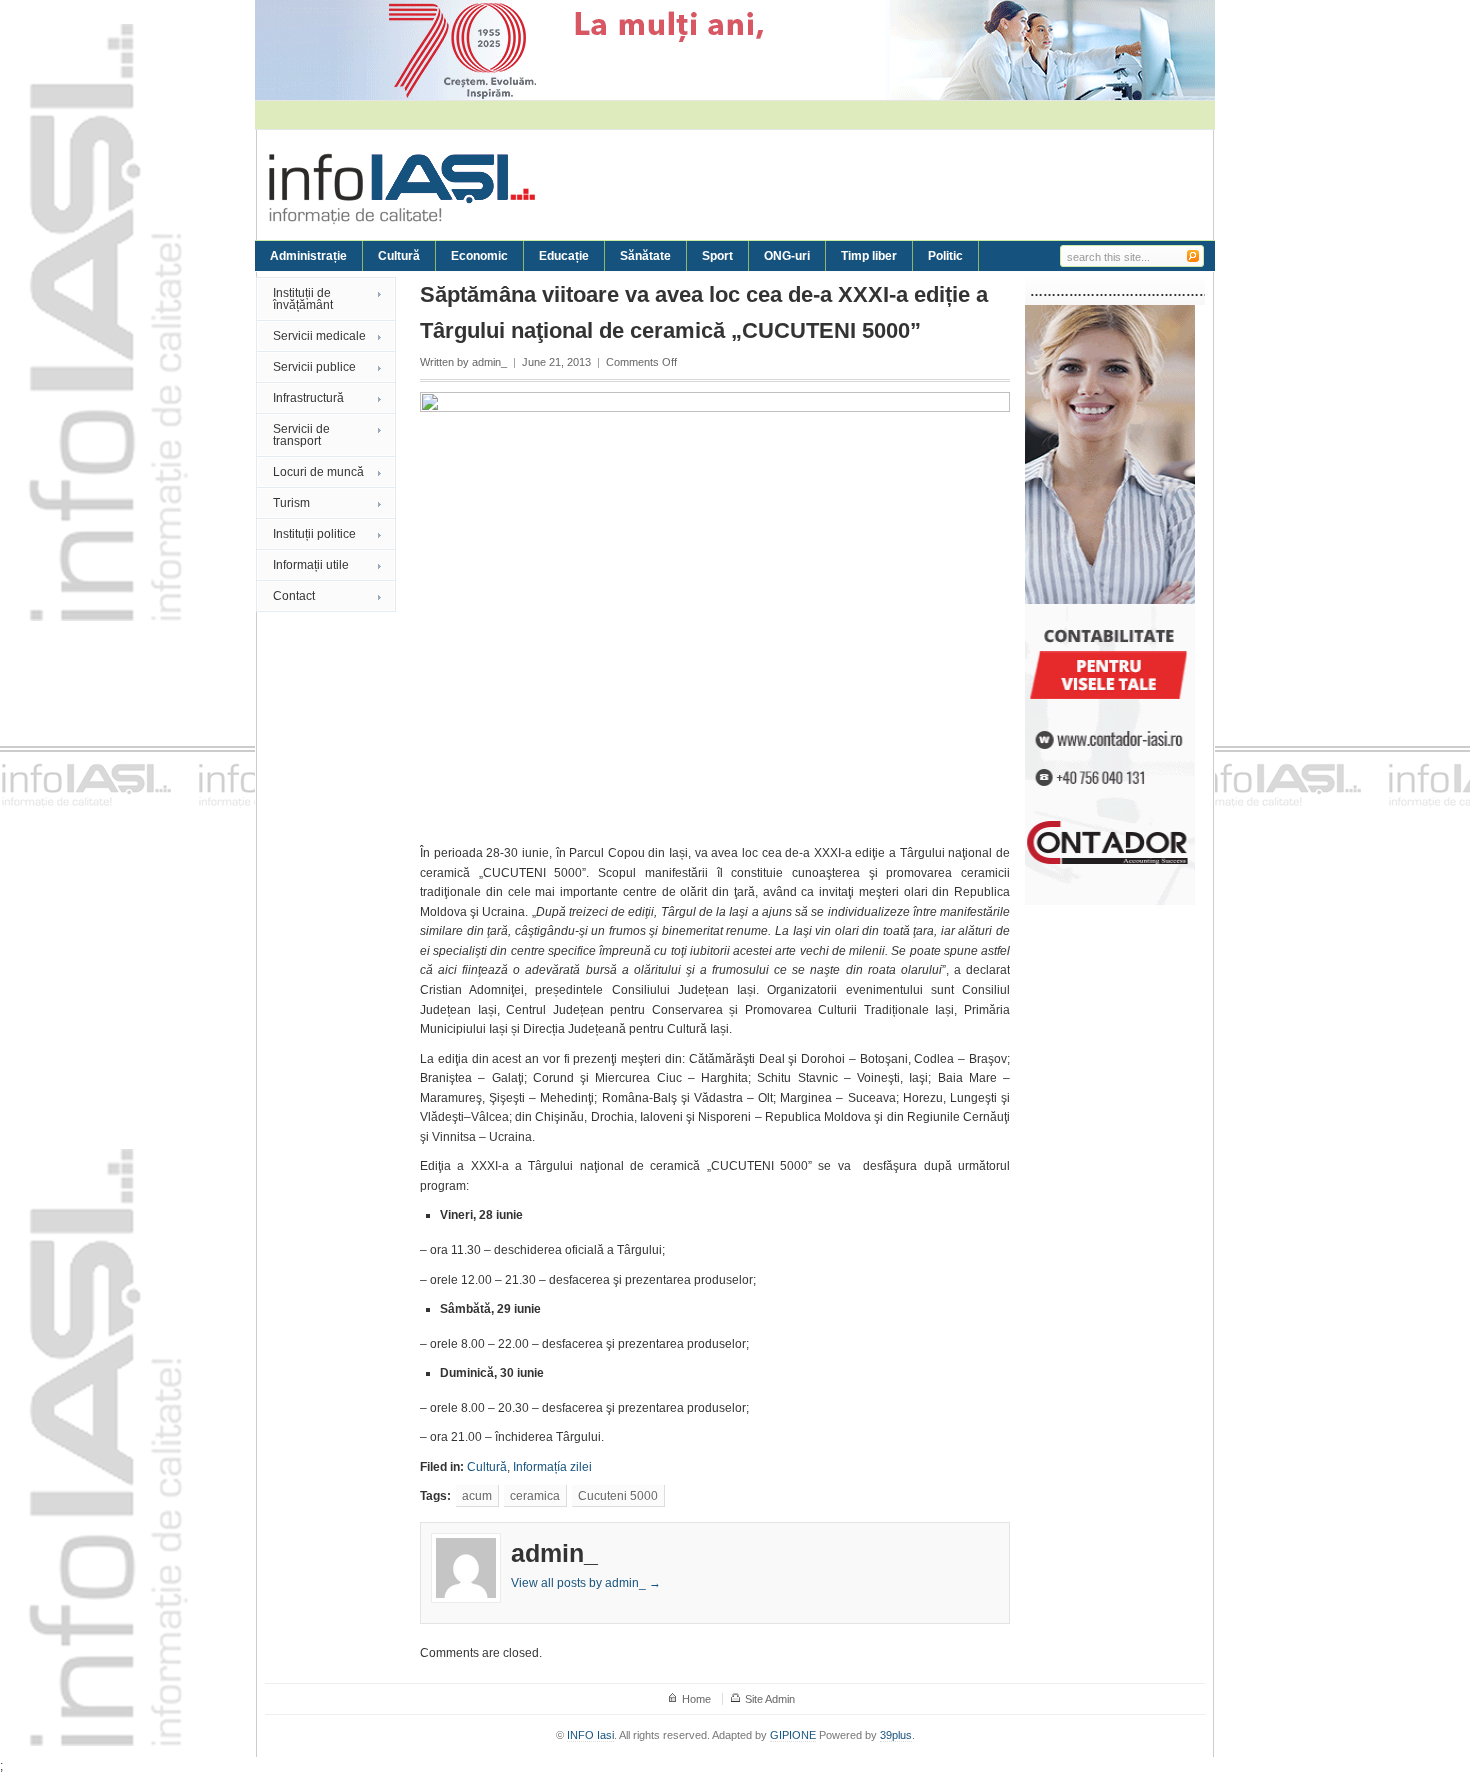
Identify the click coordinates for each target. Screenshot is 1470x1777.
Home (696, 1699)
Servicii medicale (319, 336)
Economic (479, 256)
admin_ (489, 362)
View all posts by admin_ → (586, 1583)
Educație (564, 256)
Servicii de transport (301, 435)
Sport (717, 256)
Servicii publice (314, 367)
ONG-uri (787, 256)
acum (477, 1496)
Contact (294, 596)
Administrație (308, 256)
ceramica (535, 1496)
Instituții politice (314, 534)
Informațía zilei (552, 1467)
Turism (291, 503)
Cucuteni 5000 (618, 1496)
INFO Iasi (590, 1735)
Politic (945, 256)
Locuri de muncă (318, 472)
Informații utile (311, 565)
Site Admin (770, 1699)
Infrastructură (308, 398)
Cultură (399, 256)
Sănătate (645, 256)
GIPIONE (793, 1735)
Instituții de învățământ (303, 299)
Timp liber (869, 256)
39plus (896, 1735)
